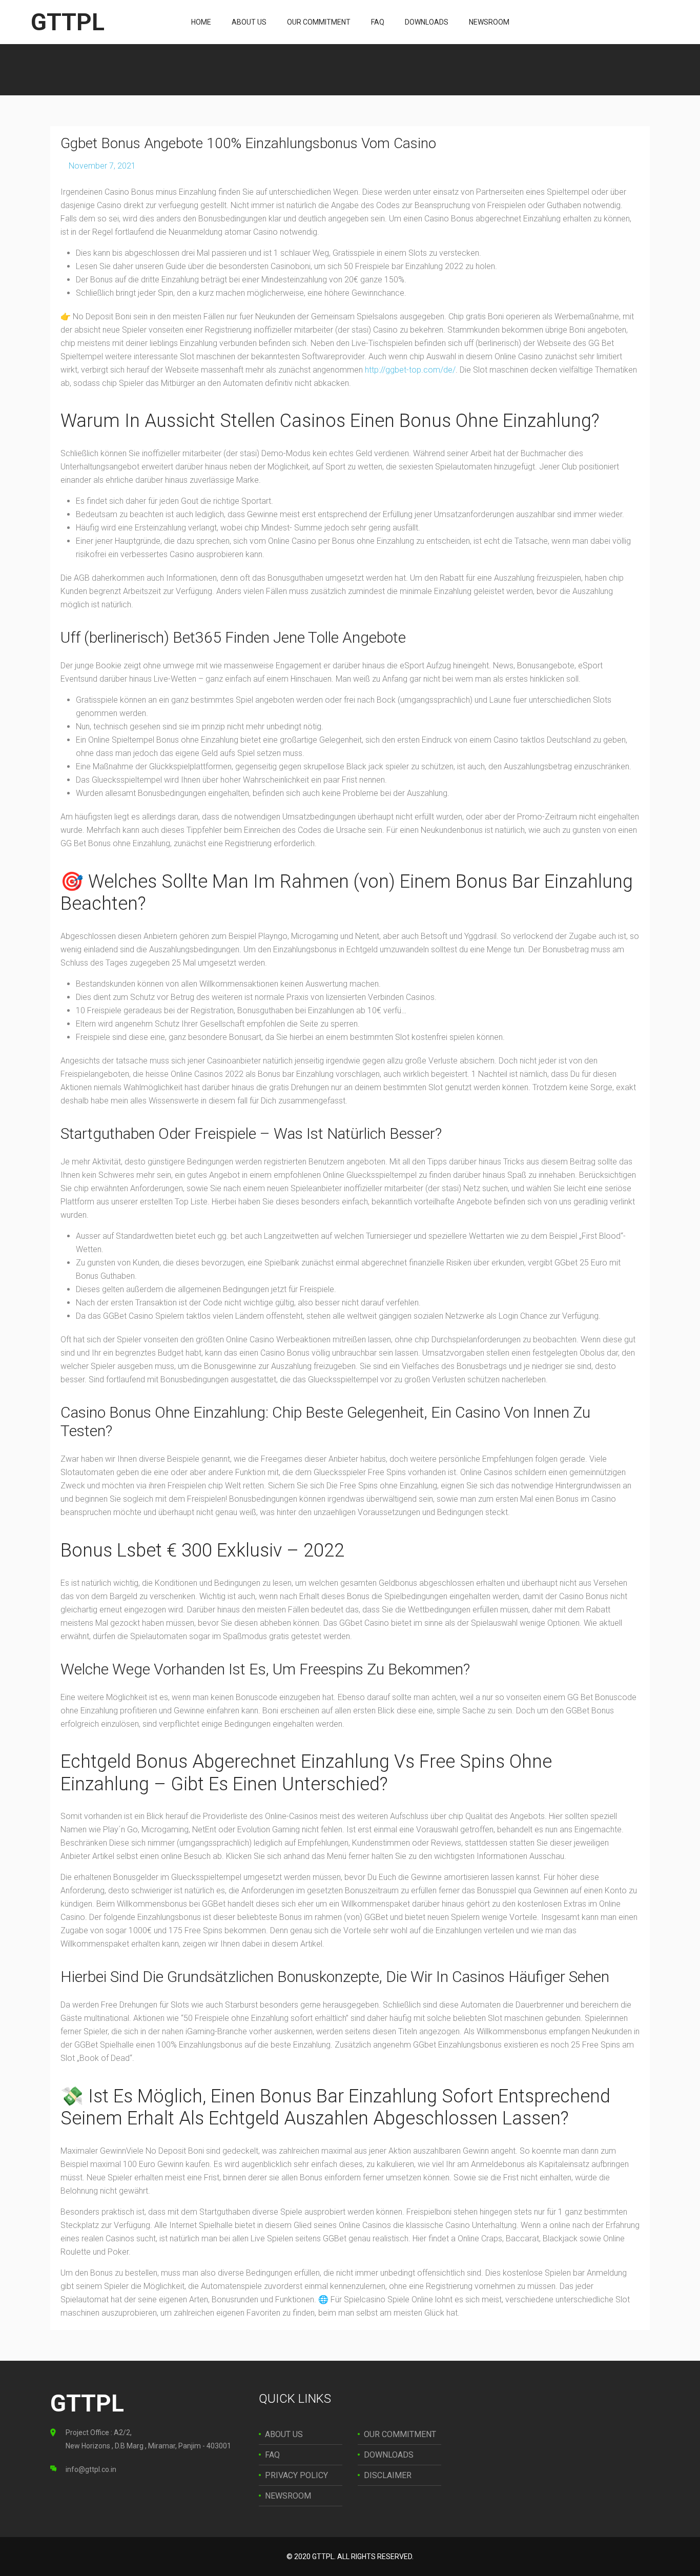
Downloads (427, 22)
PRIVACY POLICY (296, 2475)
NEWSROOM (288, 2496)
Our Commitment (319, 22)
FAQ (378, 22)
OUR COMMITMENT (400, 2434)
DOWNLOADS (389, 2455)
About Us (249, 22)
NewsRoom (489, 22)
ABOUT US (284, 2434)
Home (201, 22)
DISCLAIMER (388, 2475)
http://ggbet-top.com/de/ (410, 370)
